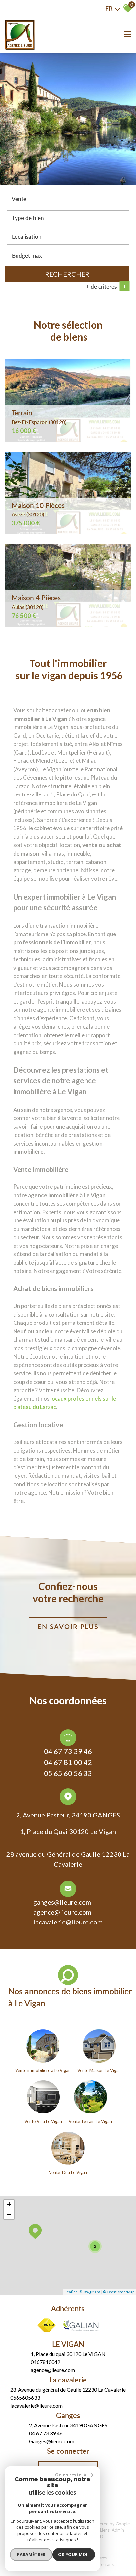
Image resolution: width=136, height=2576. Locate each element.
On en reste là (71, 2475)
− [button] (9, 2214)
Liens (105, 2530)
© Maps (90, 2292)
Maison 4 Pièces (36, 602)
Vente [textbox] (19, 199)
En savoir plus (68, 1626)
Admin (118, 2530)
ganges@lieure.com (62, 1902)
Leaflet (71, 2292)
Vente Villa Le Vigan (43, 2121)
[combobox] (68, 199)
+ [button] (9, 2204)
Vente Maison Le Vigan (99, 2070)
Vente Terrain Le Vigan (90, 2121)
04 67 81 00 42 (68, 1762)
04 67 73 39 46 (68, 1751)
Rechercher (67, 274)
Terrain (39, 417)
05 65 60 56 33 (68, 1773)
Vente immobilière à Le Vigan (43, 2070)
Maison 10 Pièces (38, 509)
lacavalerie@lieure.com (68, 1922)
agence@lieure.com (62, 1912)
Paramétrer (31, 2554)
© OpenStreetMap (119, 2292)
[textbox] (68, 218)
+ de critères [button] (106, 286)
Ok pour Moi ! (74, 2554)
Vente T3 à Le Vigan (68, 2172)
